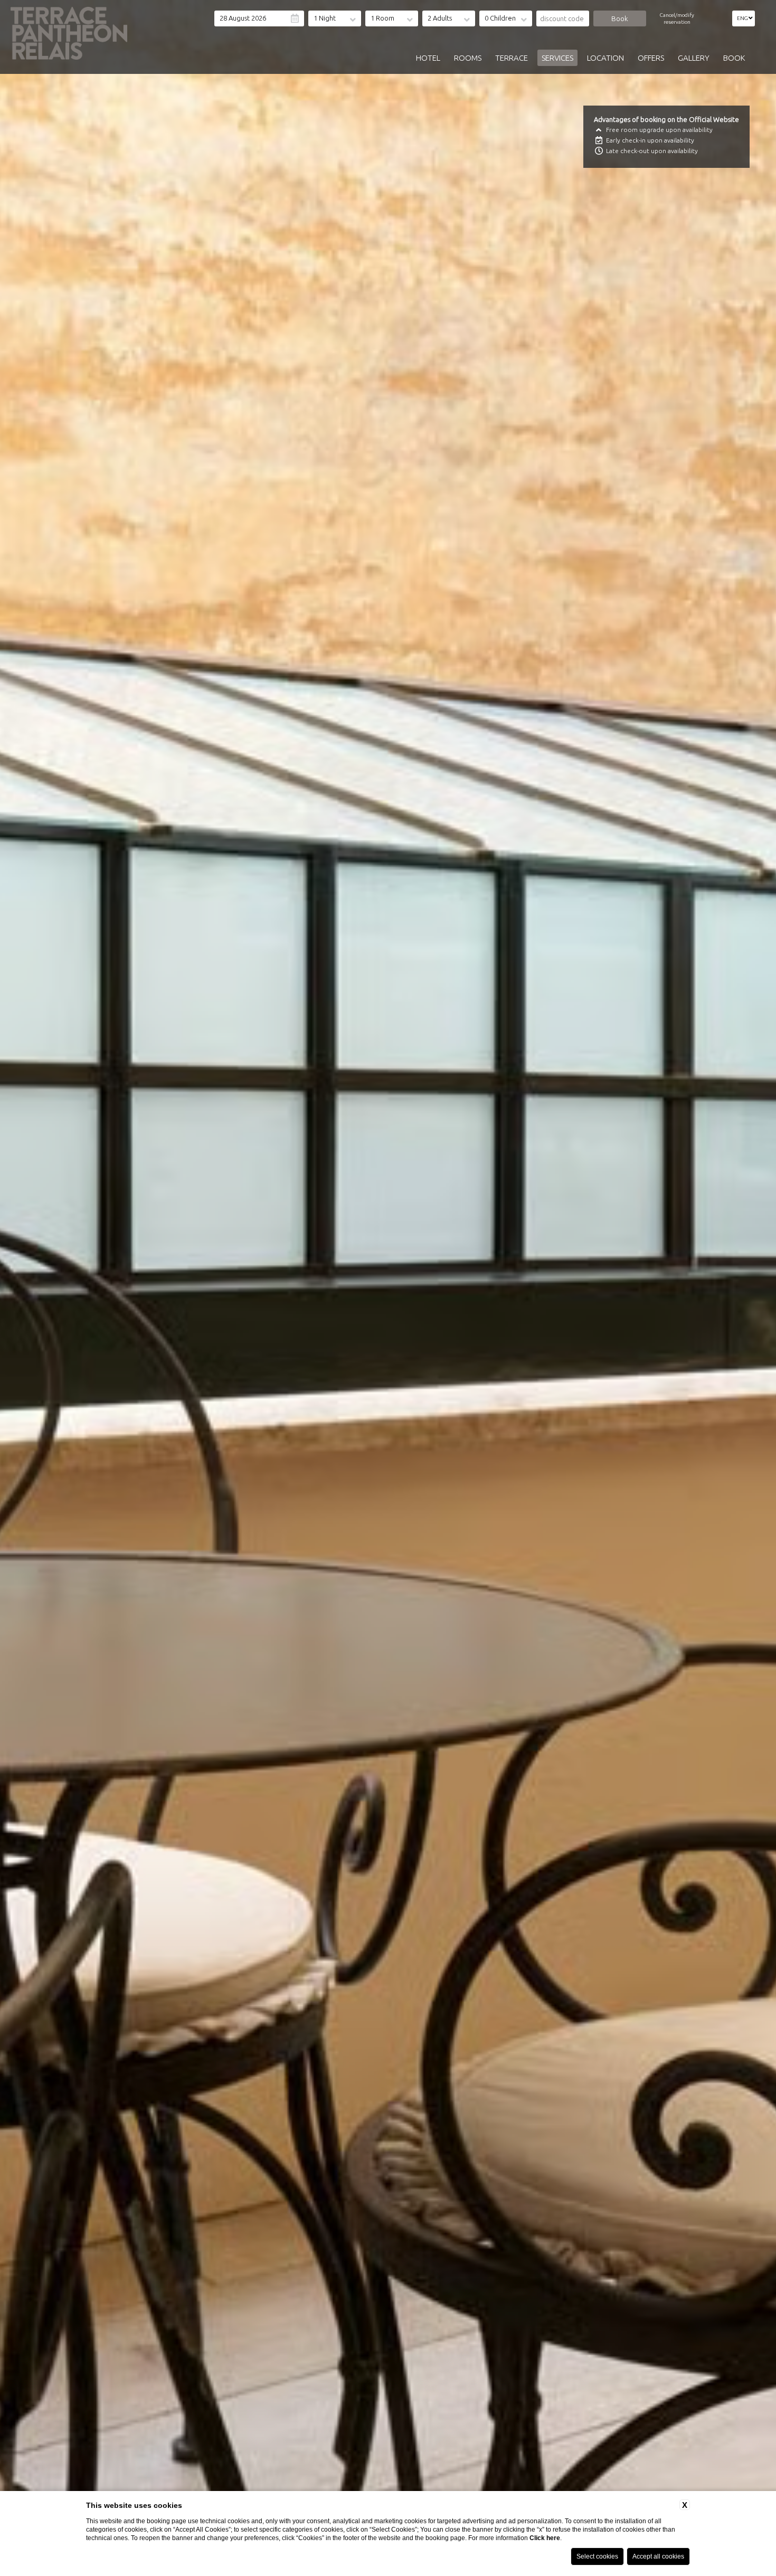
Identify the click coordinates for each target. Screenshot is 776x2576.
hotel (428, 58)
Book (734, 58)
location (605, 58)
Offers (651, 58)
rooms (468, 58)
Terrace (512, 58)
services (557, 58)
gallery (694, 58)
